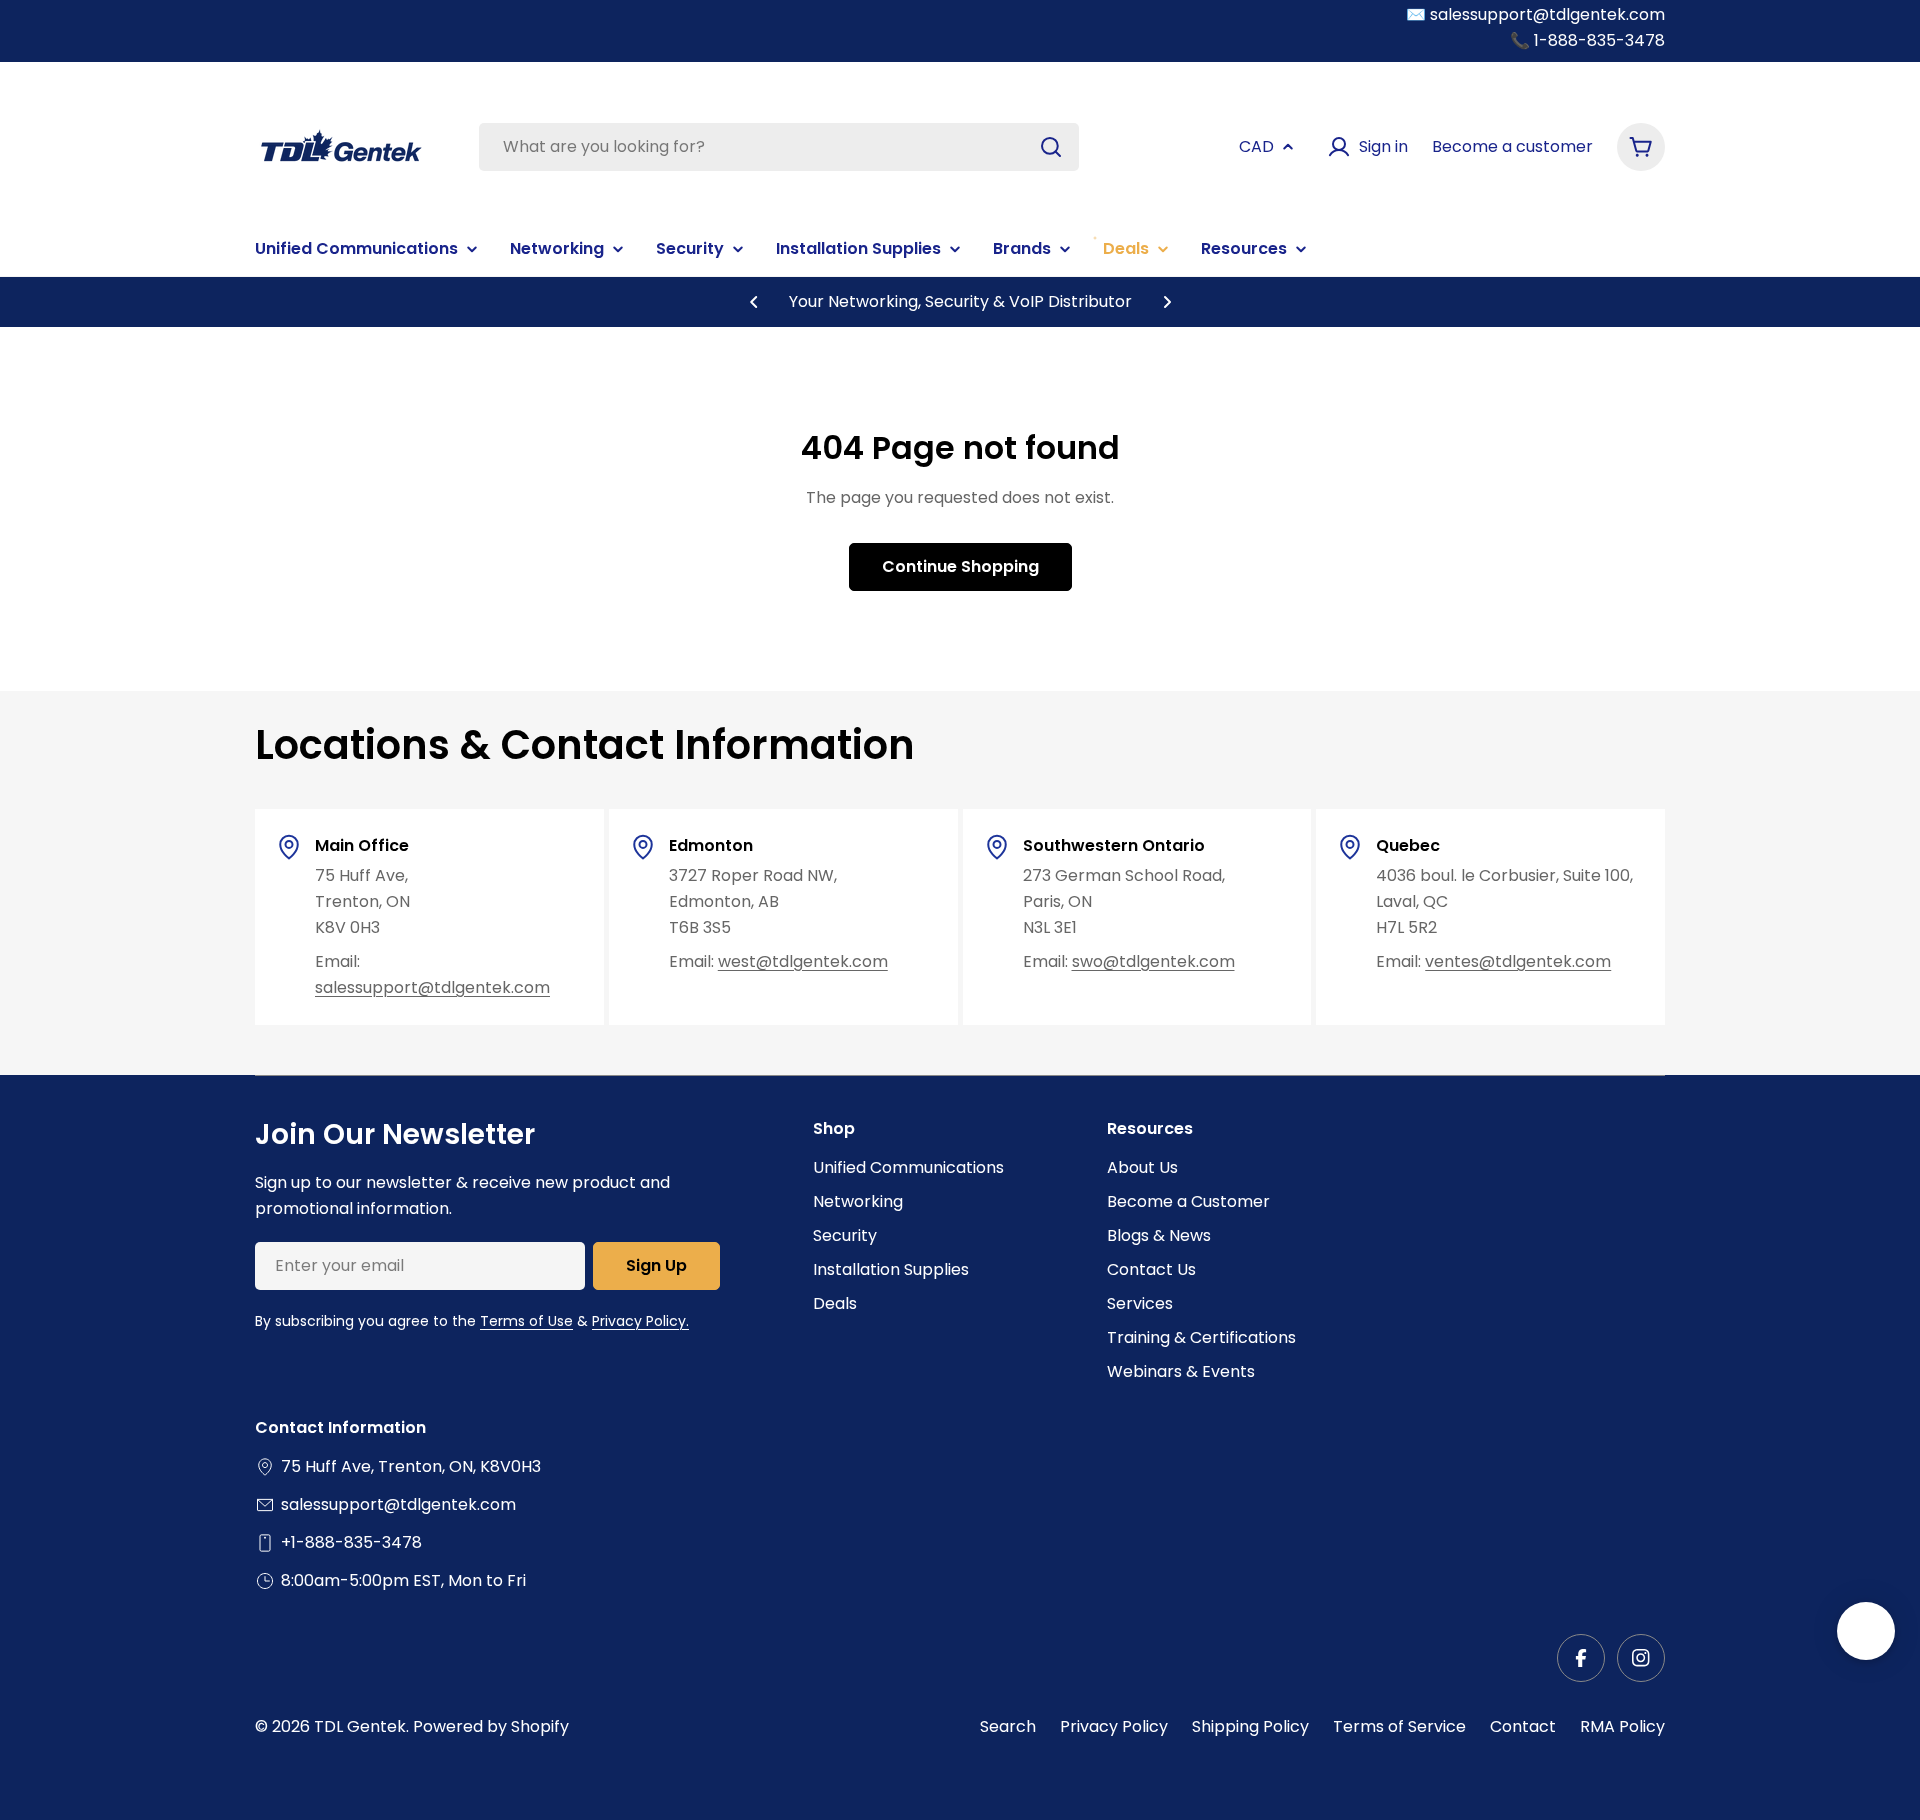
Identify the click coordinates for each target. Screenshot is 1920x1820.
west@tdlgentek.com (803, 961)
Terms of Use (526, 1321)
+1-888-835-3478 (351, 1542)
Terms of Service (1399, 1726)
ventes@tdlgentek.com (1518, 961)
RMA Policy (1622, 1726)
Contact (1523, 1726)
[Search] (1051, 147)
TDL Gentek (360, 1726)
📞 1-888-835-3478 (1587, 40)
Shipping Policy (1250, 1726)
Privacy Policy (1114, 1726)
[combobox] (779, 147)
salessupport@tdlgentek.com (432, 987)
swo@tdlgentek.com (1153, 961)
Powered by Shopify (491, 1726)
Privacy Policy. (640, 1321)
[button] (754, 302)
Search (1008, 1726)
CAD (1256, 146)
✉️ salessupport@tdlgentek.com (1535, 14)
